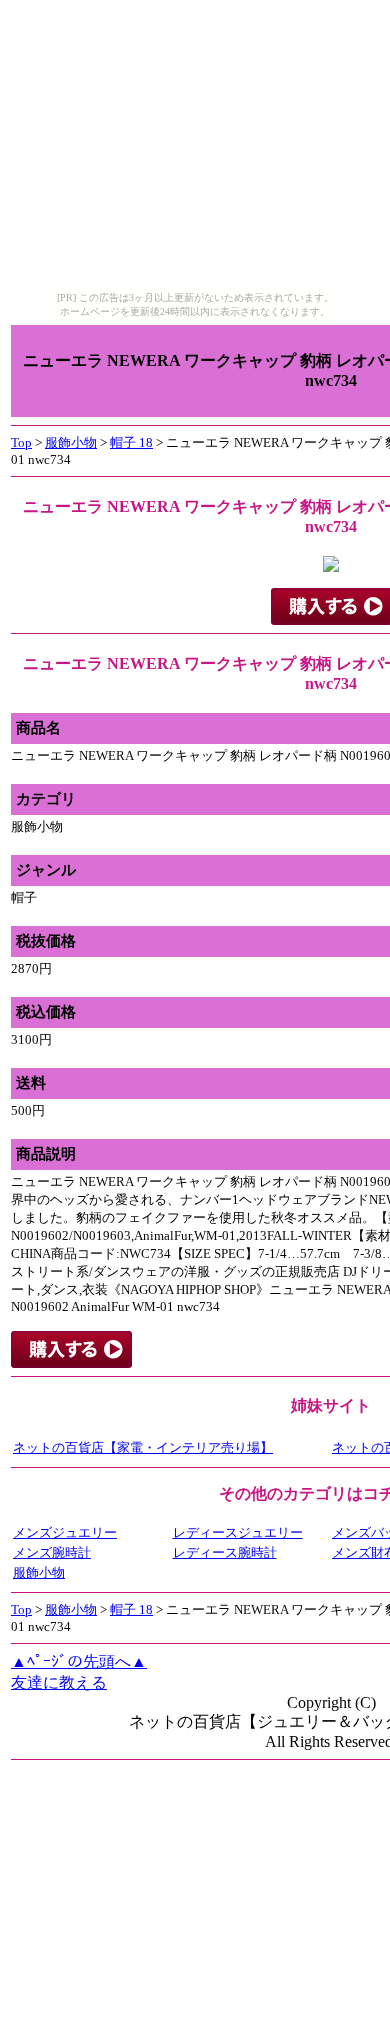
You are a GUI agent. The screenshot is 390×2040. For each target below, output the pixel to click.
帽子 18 (131, 442)
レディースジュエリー (238, 1532)
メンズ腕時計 (52, 1552)
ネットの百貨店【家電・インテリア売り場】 (143, 1447)
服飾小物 (71, 442)
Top (21, 442)
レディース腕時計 (225, 1552)
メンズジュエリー (65, 1532)
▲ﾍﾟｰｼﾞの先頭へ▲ (79, 1661)
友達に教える (59, 1682)
